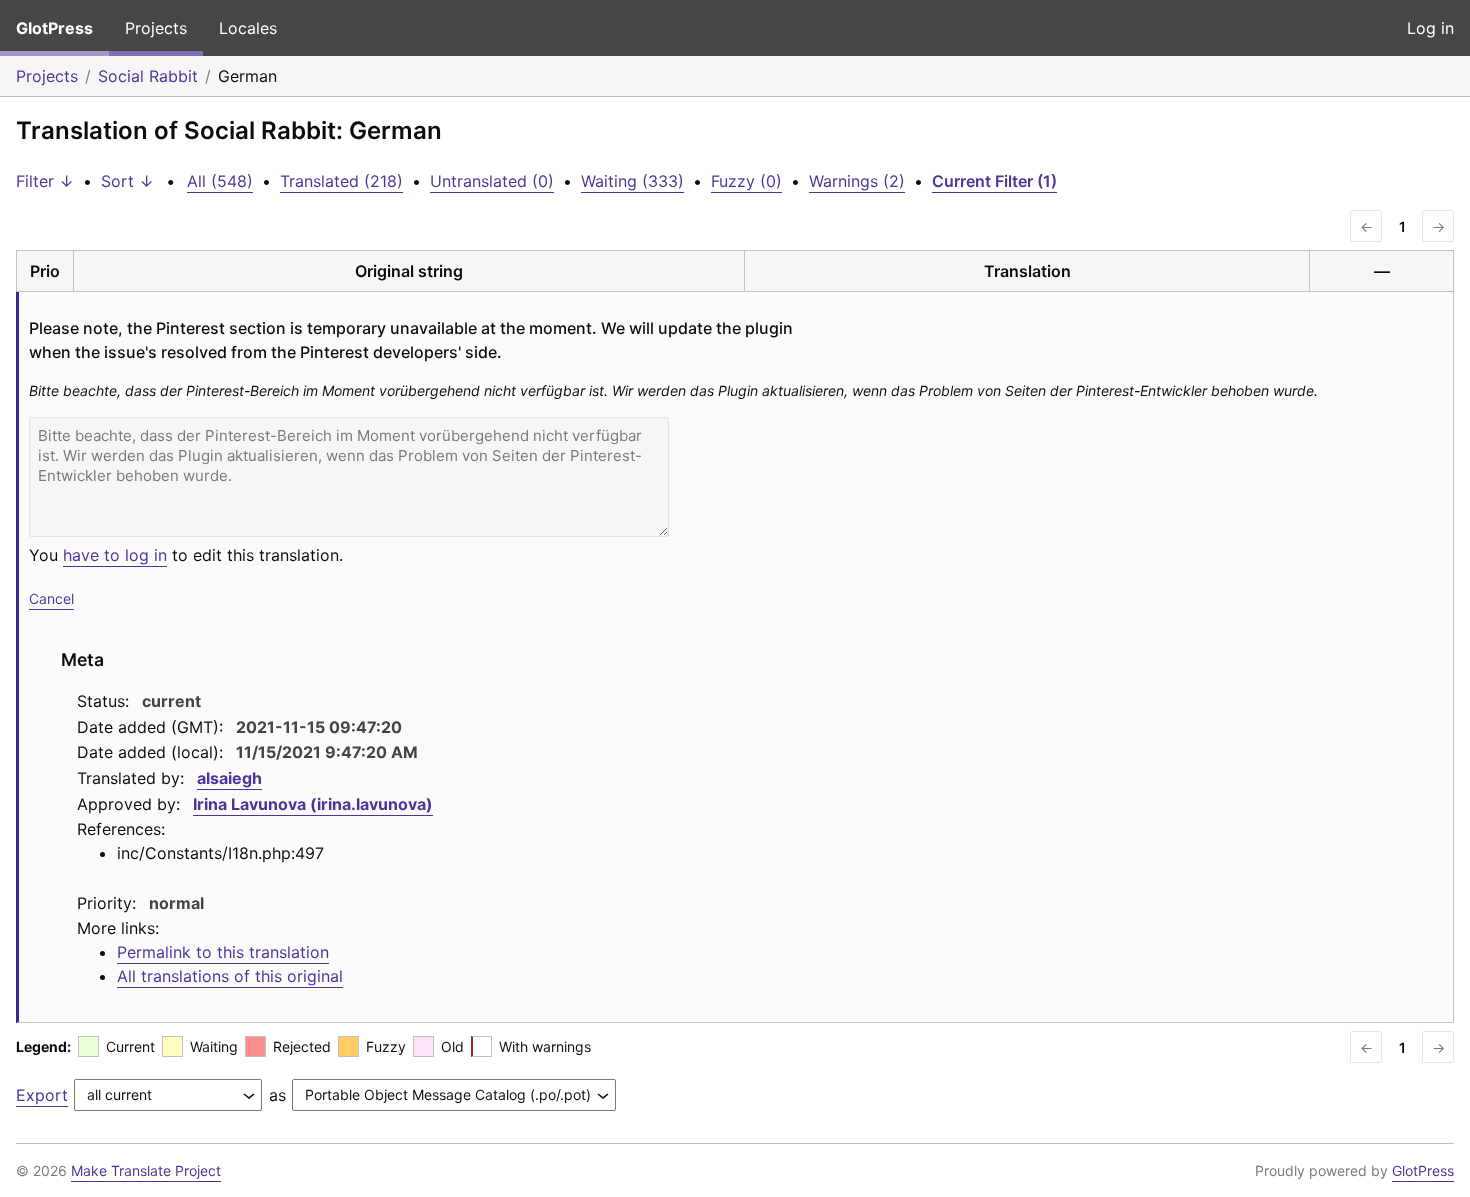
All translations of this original (230, 976)
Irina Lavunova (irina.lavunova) (313, 804)
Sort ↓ (127, 181)
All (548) (220, 181)
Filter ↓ (45, 181)
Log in (1430, 28)
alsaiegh (229, 778)
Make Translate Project (146, 1170)
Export (42, 1095)
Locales (248, 28)
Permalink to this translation (223, 952)
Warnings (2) (857, 181)
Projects (156, 28)
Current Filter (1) (994, 181)
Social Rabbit (148, 76)
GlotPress (54, 28)
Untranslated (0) (492, 181)
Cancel (51, 598)
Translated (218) (341, 181)
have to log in (115, 555)
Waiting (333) (632, 181)
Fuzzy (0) (746, 181)
